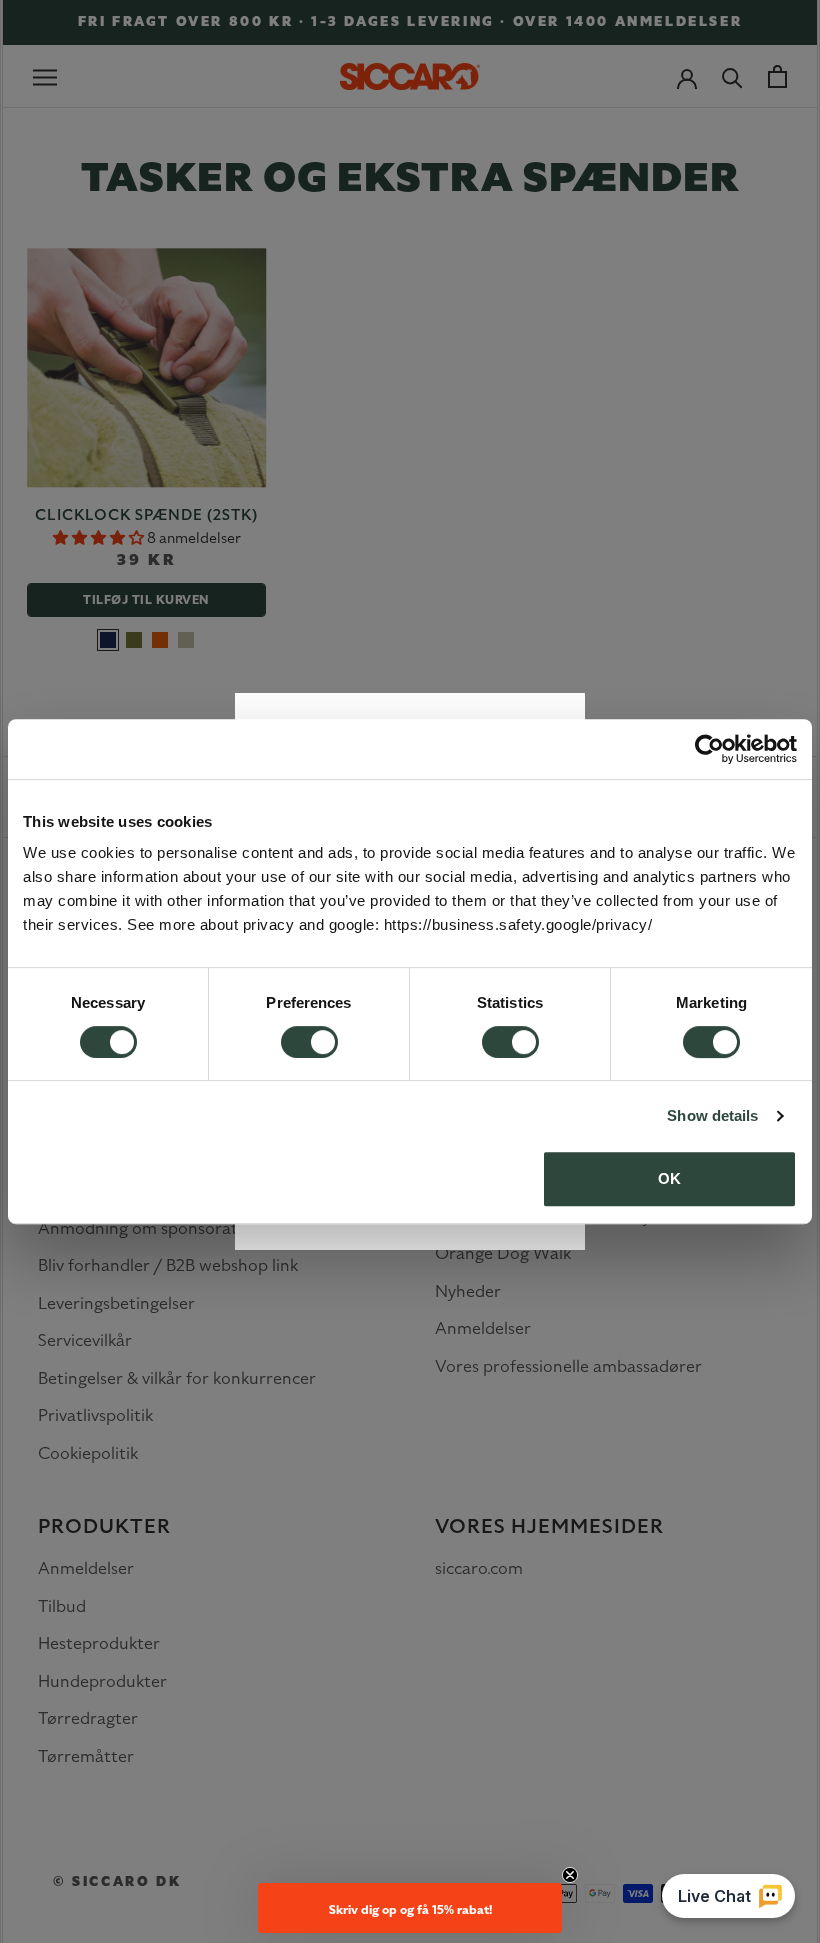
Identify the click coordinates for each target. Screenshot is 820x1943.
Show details (712, 1115)
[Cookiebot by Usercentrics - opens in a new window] (709, 749)
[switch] (309, 1042)
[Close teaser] (570, 1875)
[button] (410, 1908)
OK (669, 1178)
